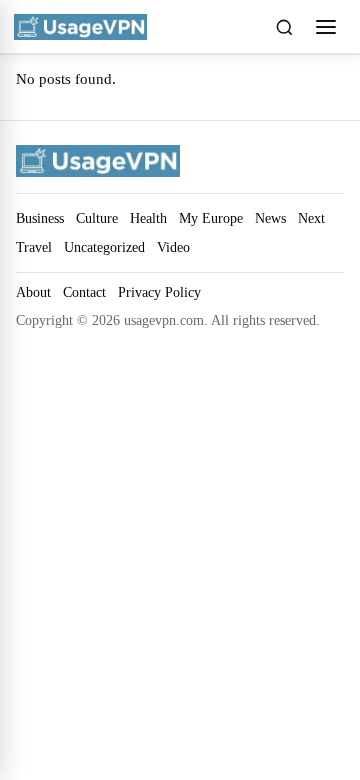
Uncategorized (104, 247)
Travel (34, 247)
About (33, 292)
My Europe (211, 218)
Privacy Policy (159, 292)
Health (148, 218)
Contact (84, 292)
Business (40, 218)
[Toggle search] (284, 27)
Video (173, 247)
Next (311, 218)
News (270, 218)
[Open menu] (326, 27)
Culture (97, 218)
